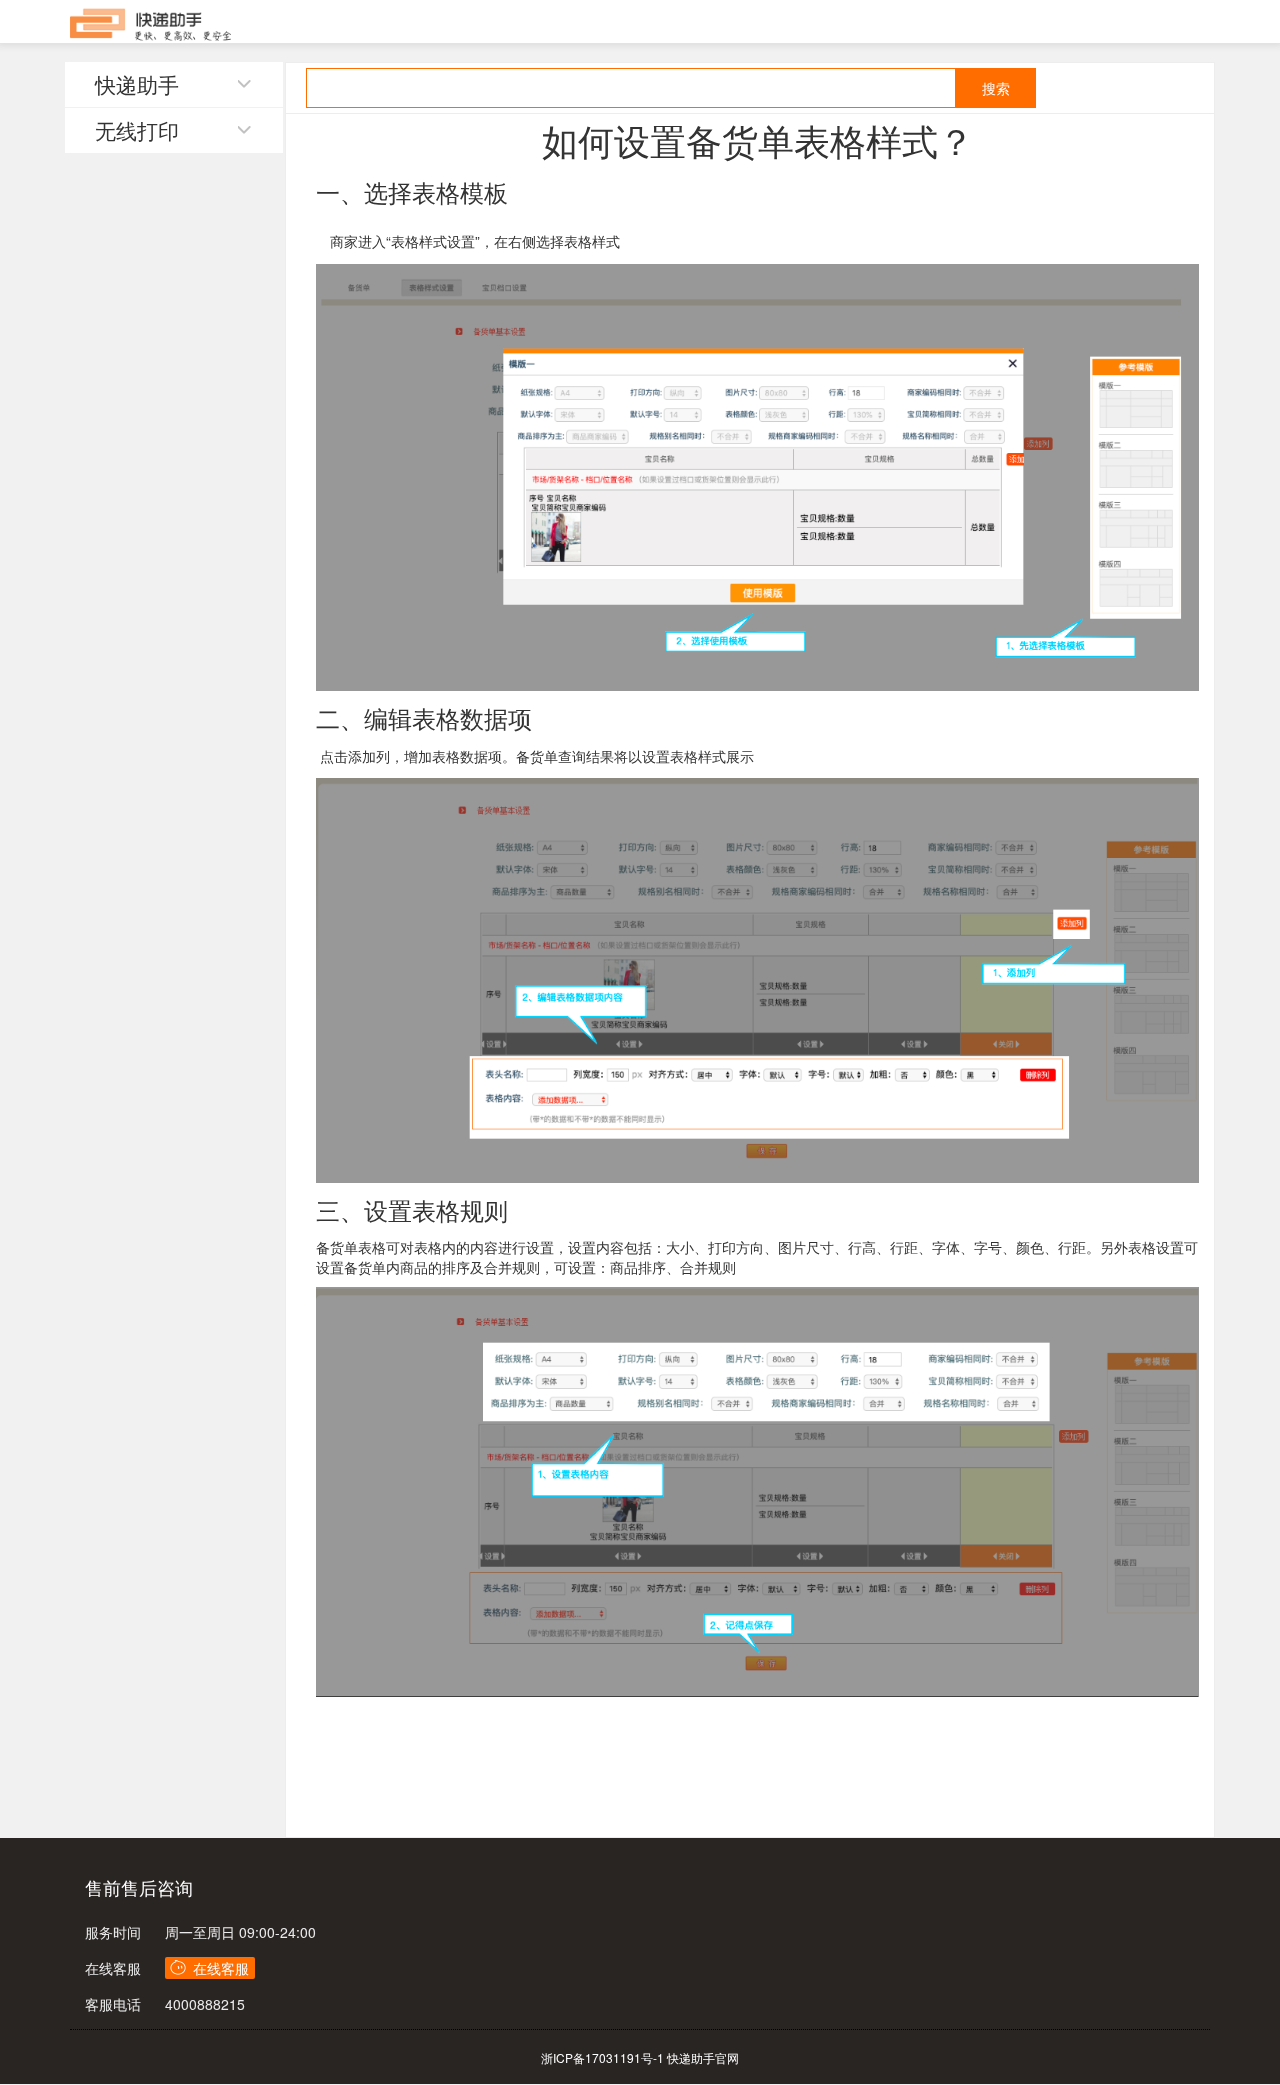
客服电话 (113, 2004)
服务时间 (113, 1932)
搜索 (996, 88)
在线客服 (113, 1968)
